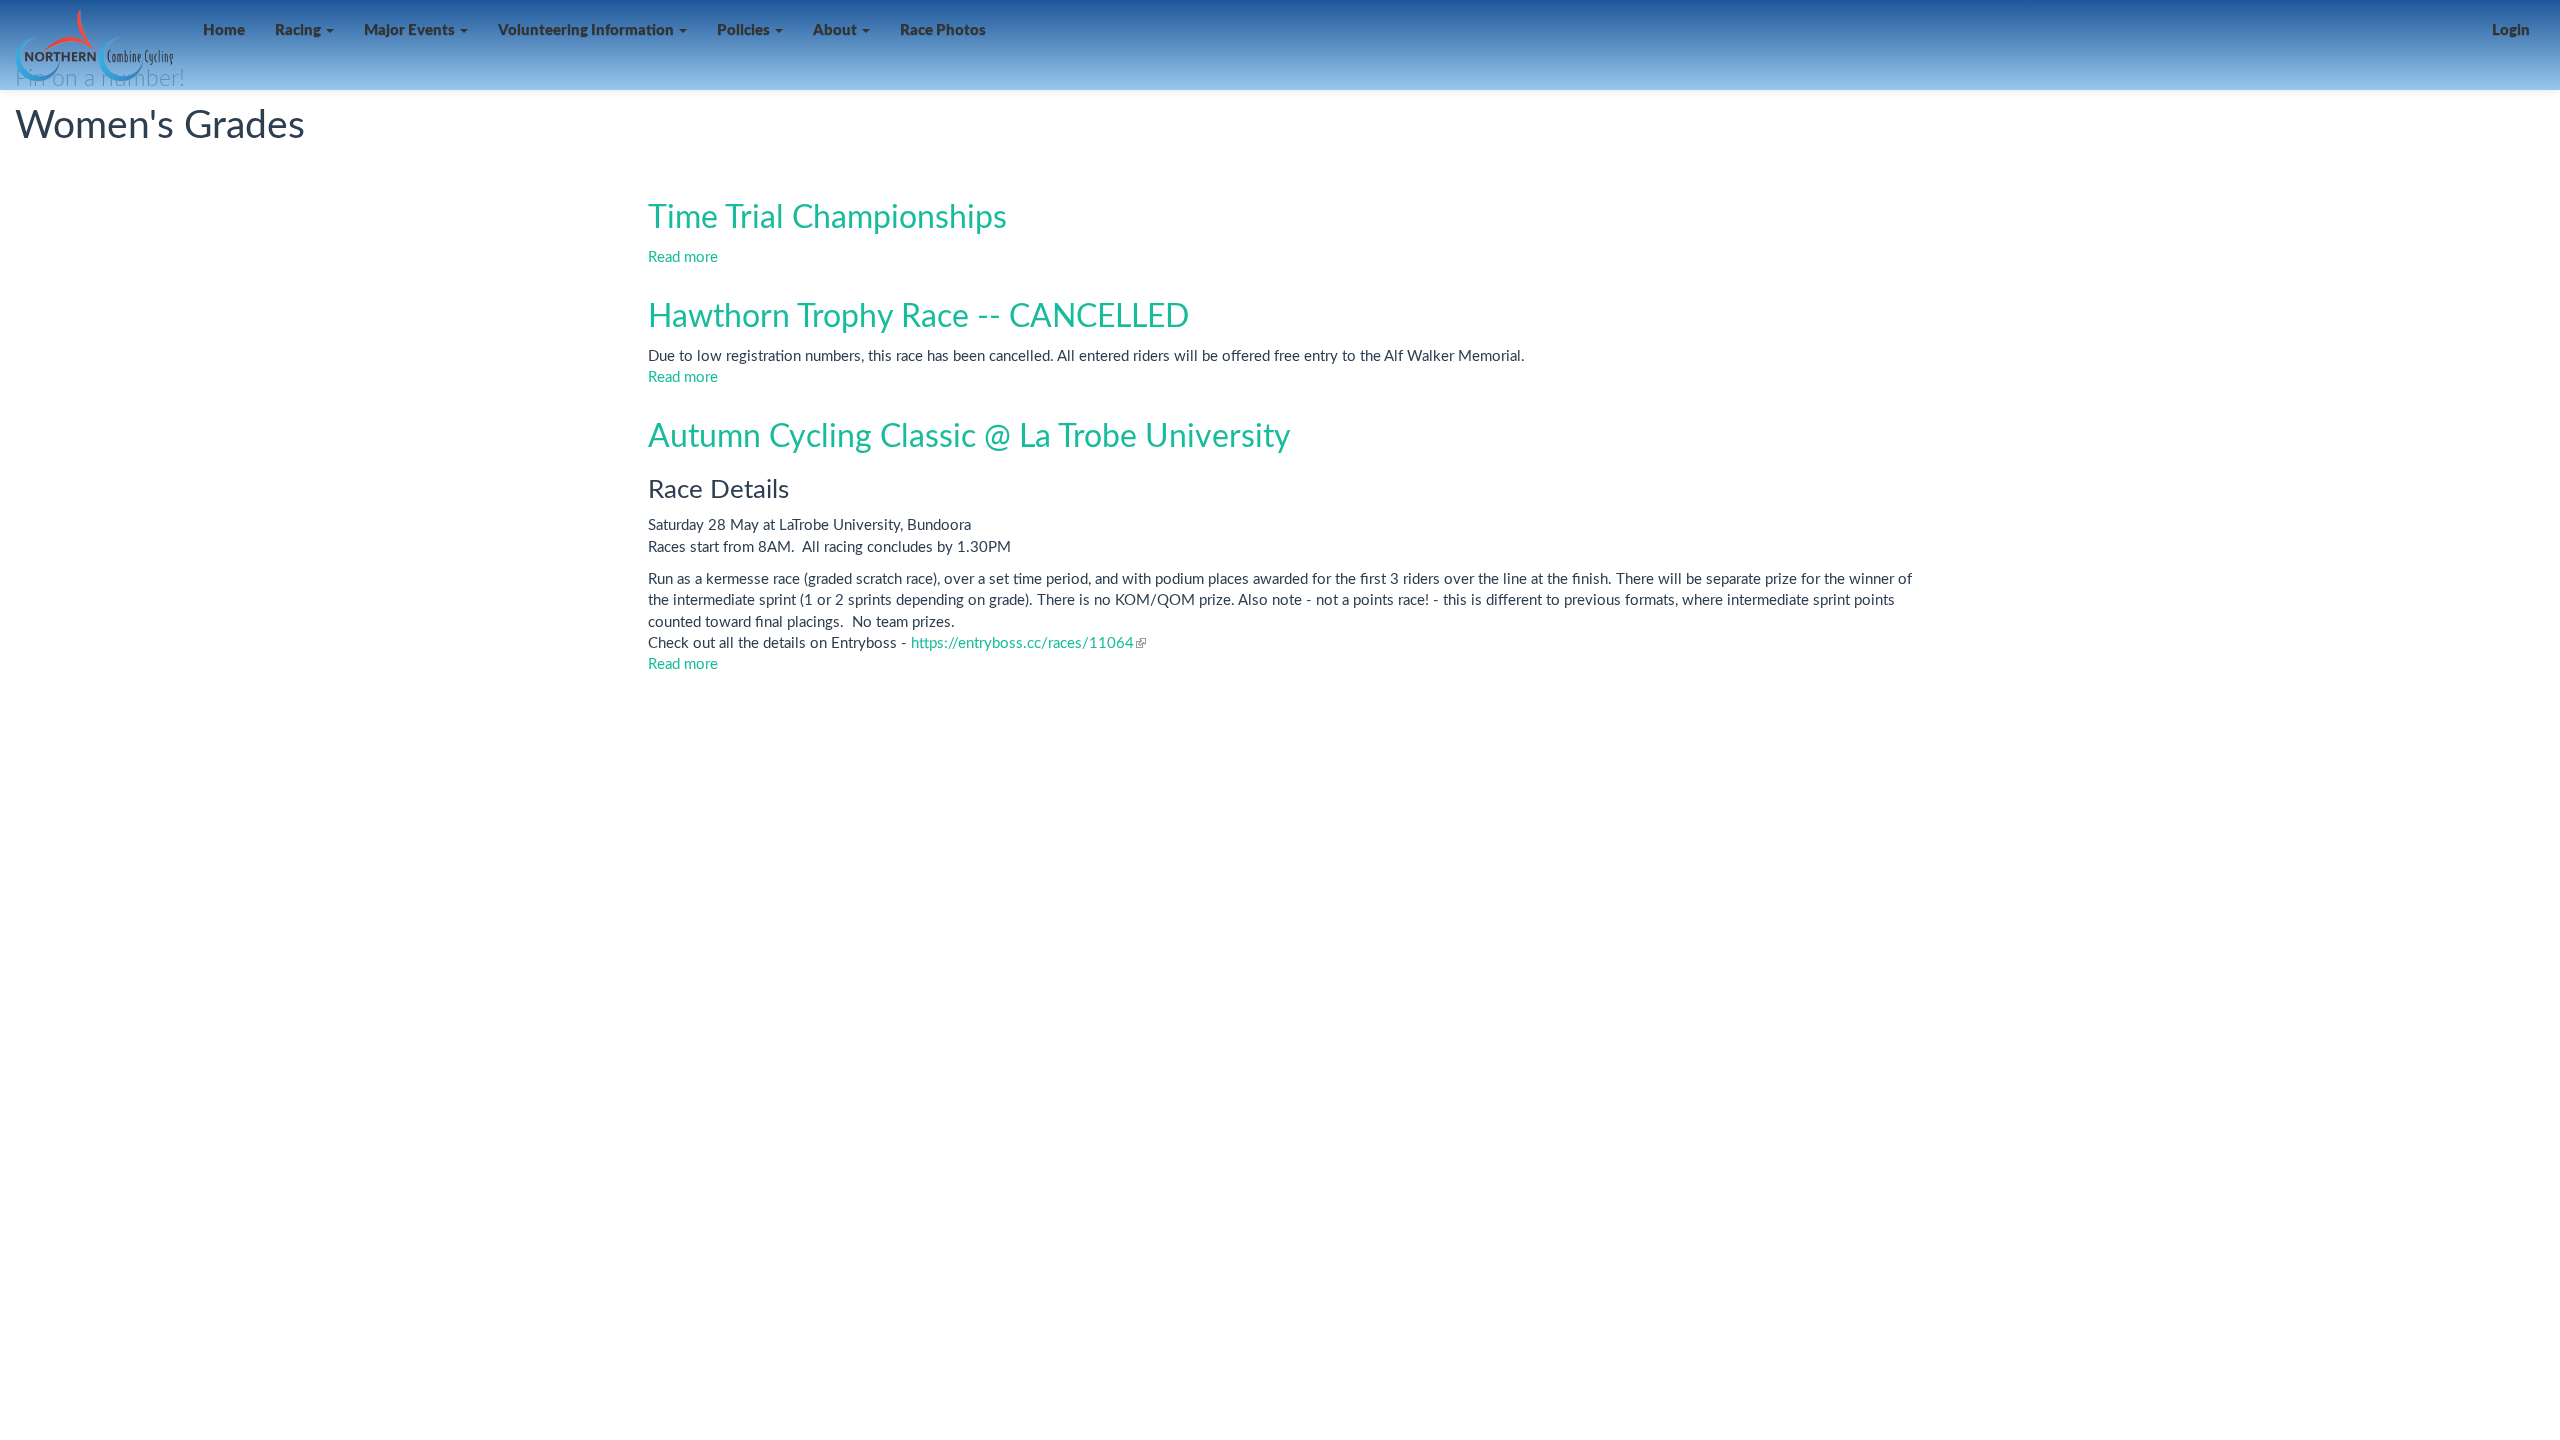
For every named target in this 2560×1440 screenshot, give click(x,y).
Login (2511, 30)
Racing (299, 30)
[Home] (101, 45)
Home (224, 30)
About (836, 30)
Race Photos (943, 30)
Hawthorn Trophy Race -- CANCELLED (918, 317)
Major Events (411, 30)
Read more (683, 257)
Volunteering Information (587, 30)
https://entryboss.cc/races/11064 (1028, 643)
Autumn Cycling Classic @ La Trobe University (969, 437)
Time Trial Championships (827, 218)
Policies (745, 30)
